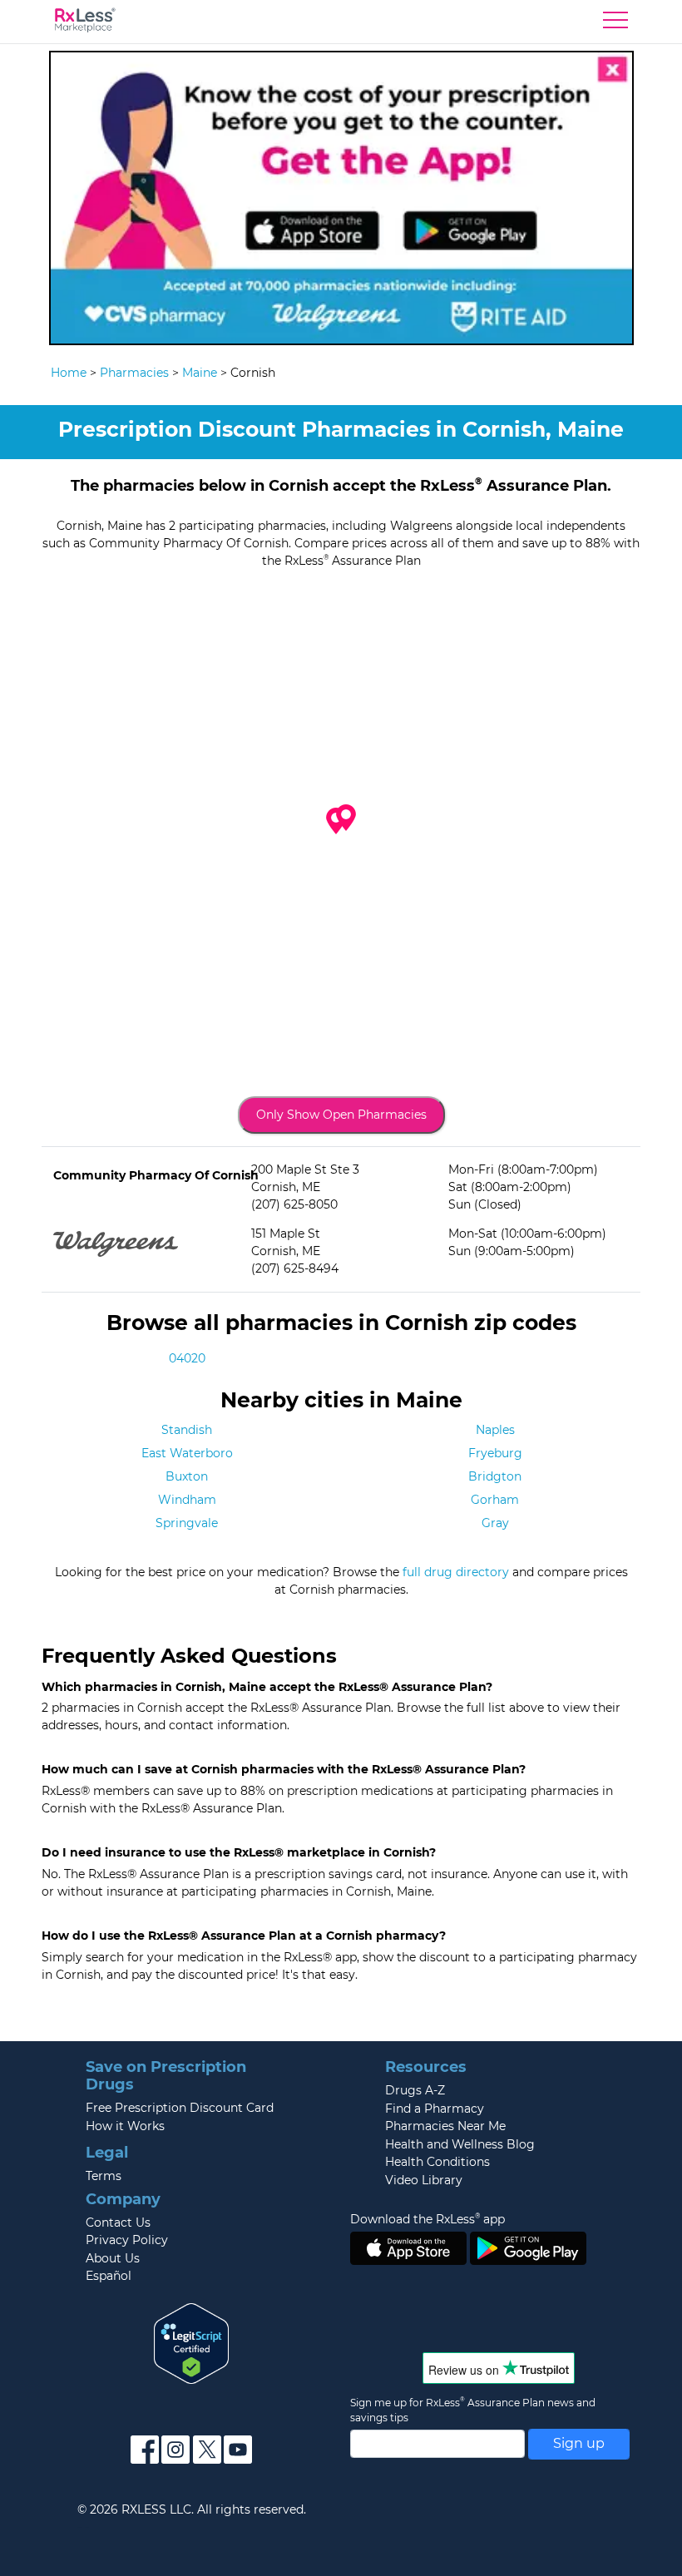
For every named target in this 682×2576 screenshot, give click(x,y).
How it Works (125, 2126)
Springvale (187, 1523)
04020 (187, 1358)
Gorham (495, 1500)
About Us (113, 2258)
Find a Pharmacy (435, 2109)
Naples (495, 1430)
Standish (187, 1430)
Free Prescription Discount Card (180, 2108)
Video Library (424, 2180)
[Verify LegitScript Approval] (191, 2342)
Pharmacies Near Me (445, 2126)
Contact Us (118, 2222)
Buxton (187, 1476)
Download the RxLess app (427, 2219)
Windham (187, 1500)
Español (109, 2276)
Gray (495, 1523)
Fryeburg (495, 1453)
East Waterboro (187, 1453)
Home (69, 373)
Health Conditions (437, 2162)
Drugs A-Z (415, 2090)
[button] (346, 818)
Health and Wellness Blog (460, 2144)
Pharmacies (134, 373)
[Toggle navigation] (615, 24)
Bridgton (495, 1476)
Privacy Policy (127, 2240)
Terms (104, 2176)
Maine (200, 373)
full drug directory (456, 1572)
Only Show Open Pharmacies (341, 1115)
